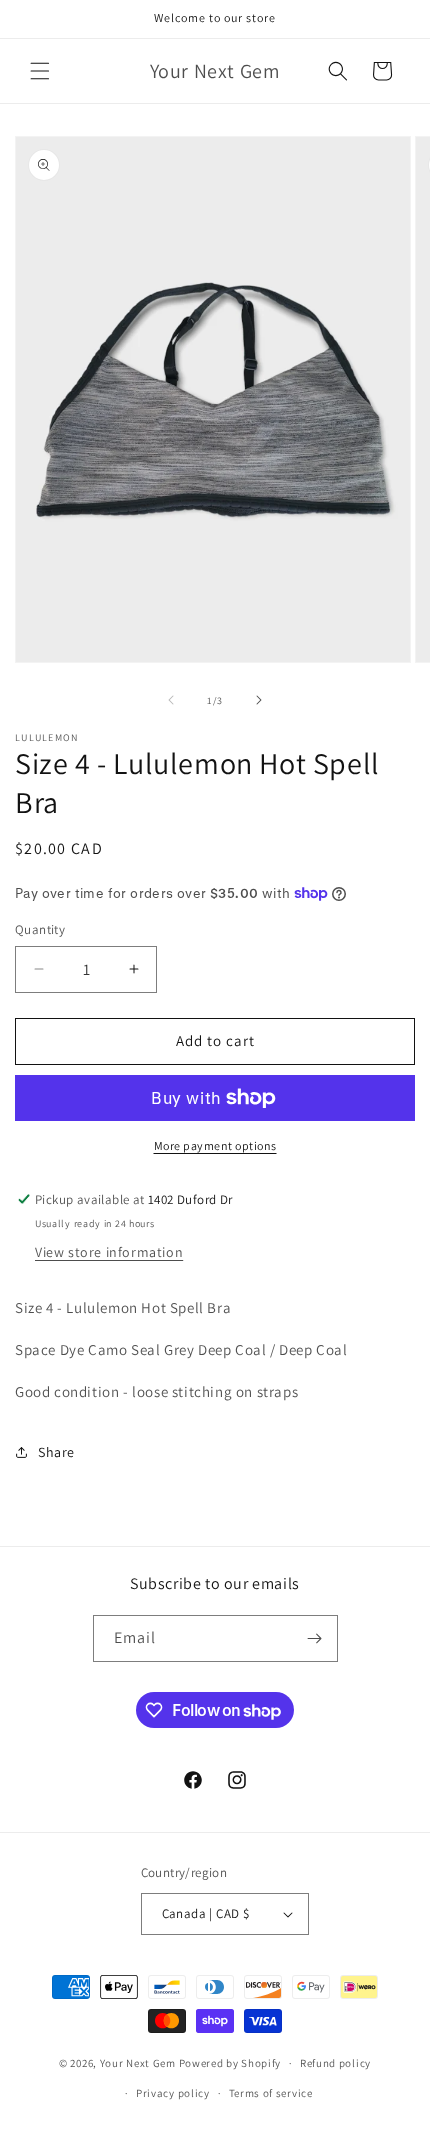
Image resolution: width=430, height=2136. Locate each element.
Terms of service (271, 2093)
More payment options (215, 1145)
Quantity (40, 929)
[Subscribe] (315, 1638)
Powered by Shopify (230, 2063)
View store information (109, 1252)
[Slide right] (259, 700)
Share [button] (56, 1452)
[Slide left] (171, 700)
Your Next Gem (138, 2063)
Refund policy (335, 2063)
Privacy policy (173, 2093)
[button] (40, 71)
